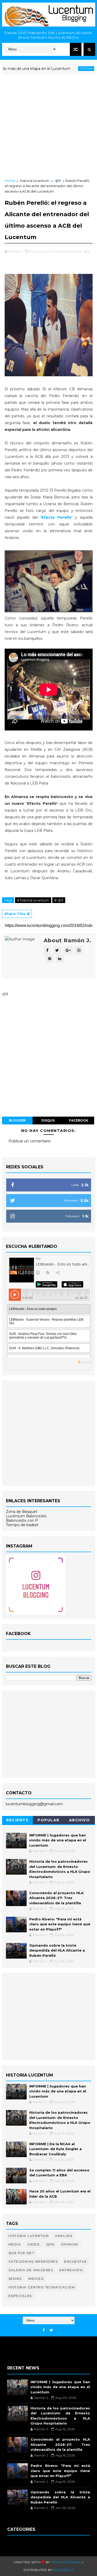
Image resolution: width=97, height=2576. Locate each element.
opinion (70, 2244)
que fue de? (21, 2253)
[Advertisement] (48, 127)
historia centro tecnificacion (42, 2287)
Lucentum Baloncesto (26, 1516)
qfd (58, 181)
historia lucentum (76, 68)
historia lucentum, (68, 251)
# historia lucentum (33, 900)
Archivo (80, 1820)
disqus (48, 1120)
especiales (20, 2296)
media (15, 2244)
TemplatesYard (66, 2562)
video (34, 2244)
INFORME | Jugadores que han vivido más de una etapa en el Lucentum (58, 1840)
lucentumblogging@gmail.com (34, 1804)
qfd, (87, 251)
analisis (64, 2236)
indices (36, 2279)
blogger (17, 1120)
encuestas (75, 2261)
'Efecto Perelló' (56, 517)
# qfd (59, 900)
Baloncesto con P (22, 1520)
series (15, 2279)
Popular (48, 1820)
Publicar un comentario (30, 1141)
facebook (79, 1120)
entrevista (71, 2270)
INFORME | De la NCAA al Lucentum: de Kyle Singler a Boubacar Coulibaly (55, 2149)
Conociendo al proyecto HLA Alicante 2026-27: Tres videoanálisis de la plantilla (56, 1898)
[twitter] (51, 2330)
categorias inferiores (33, 2261)
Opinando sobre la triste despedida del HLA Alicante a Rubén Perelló (57, 1950)
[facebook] (44, 2330)
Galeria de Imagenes (31, 2270)
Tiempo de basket (22, 1525)
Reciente (17, 1820)
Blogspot (63, 2570)
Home (10, 181)
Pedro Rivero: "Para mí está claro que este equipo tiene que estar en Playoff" (60, 1924)
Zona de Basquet (22, 1512)
